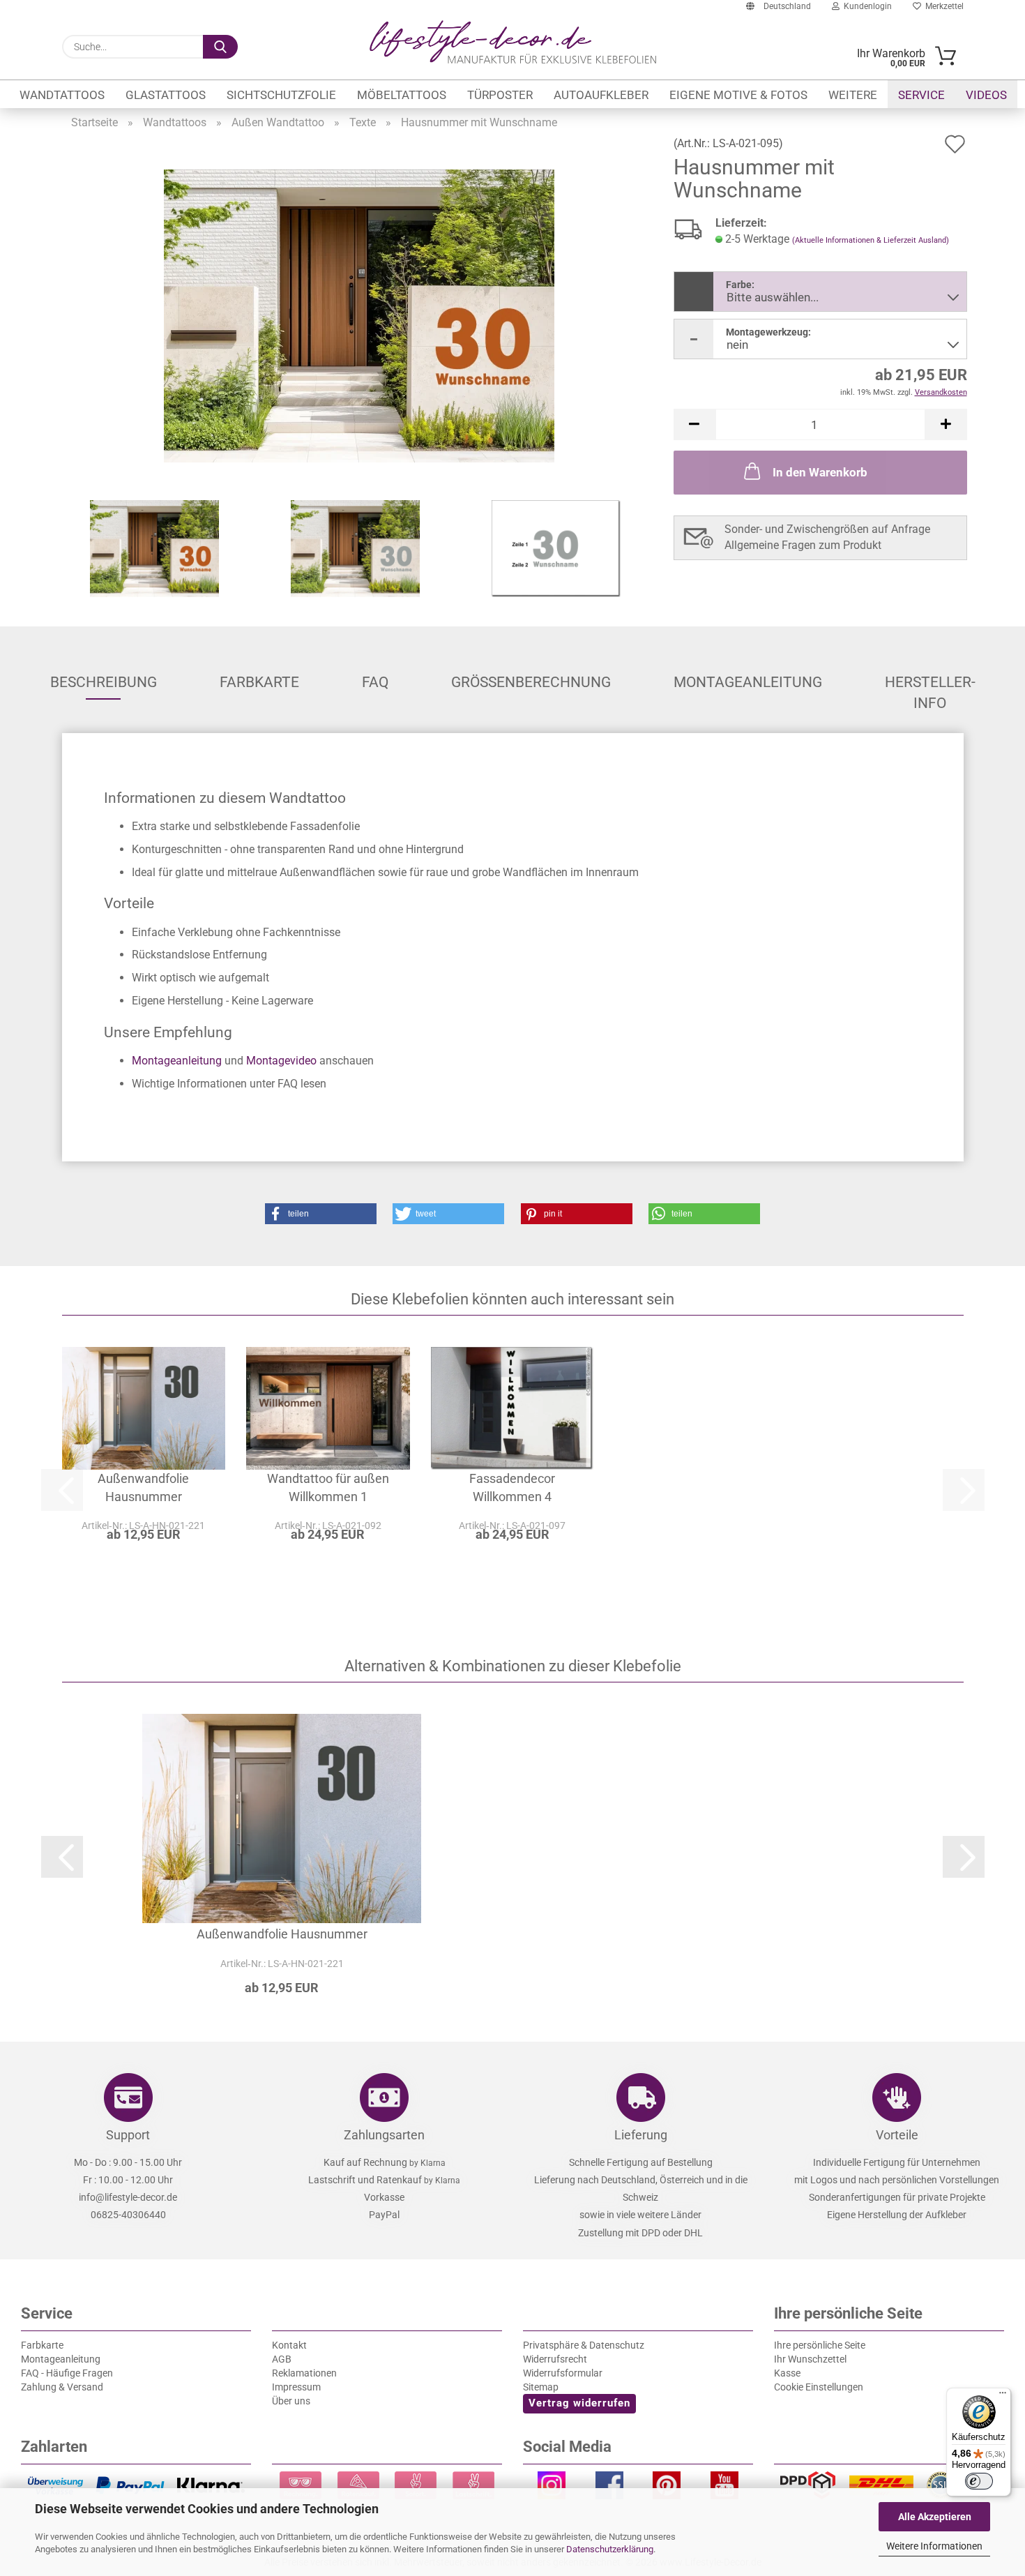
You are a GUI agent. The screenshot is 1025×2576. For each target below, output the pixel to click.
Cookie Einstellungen (819, 2387)
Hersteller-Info (930, 687)
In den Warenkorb (820, 472)
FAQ (375, 682)
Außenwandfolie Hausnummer (282, 1934)
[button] (694, 424)
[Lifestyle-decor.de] (513, 42)
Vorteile (897, 2135)
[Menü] (1003, 2396)
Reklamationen (304, 2373)
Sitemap (541, 2387)
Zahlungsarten (384, 2135)
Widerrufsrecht (555, 2359)
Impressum (296, 2387)
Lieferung (641, 2135)
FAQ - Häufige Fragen (67, 2373)
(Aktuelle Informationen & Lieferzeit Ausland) (871, 240)
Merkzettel (942, 6)
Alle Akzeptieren (935, 2517)
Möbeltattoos (402, 95)
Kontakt (289, 2345)
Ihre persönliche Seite (820, 2345)
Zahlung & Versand (62, 2387)
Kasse (787, 2373)
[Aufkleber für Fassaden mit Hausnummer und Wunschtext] (359, 315)
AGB (282, 2359)
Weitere (853, 95)
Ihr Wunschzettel (810, 2359)
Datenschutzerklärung (610, 2549)
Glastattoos (166, 95)
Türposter (500, 95)
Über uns (291, 2401)
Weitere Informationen (934, 2546)
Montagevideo (281, 1061)
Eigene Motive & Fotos (738, 95)
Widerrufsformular (563, 2373)
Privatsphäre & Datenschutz (584, 2345)
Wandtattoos (62, 95)
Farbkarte (259, 682)
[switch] (979, 2481)
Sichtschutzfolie (281, 95)
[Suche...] (220, 47)
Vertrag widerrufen (579, 2403)
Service (921, 95)
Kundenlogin (866, 6)
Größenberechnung (531, 682)
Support (128, 2135)
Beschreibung (104, 682)
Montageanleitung (748, 682)
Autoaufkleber (601, 95)
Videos (986, 95)
